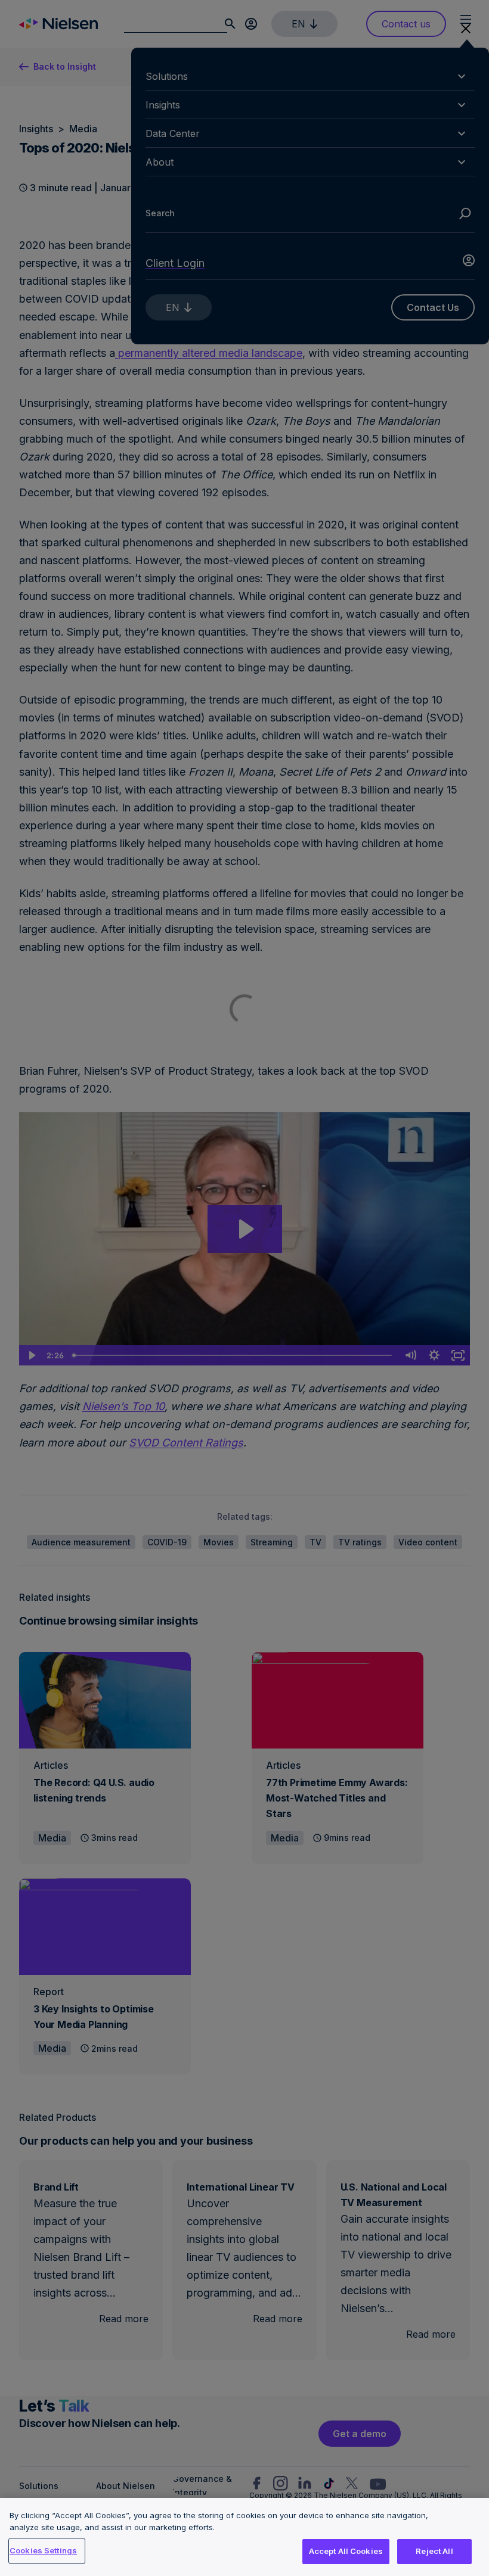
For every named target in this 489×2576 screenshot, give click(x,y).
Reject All (434, 2551)
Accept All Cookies (346, 2551)
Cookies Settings (43, 2550)
